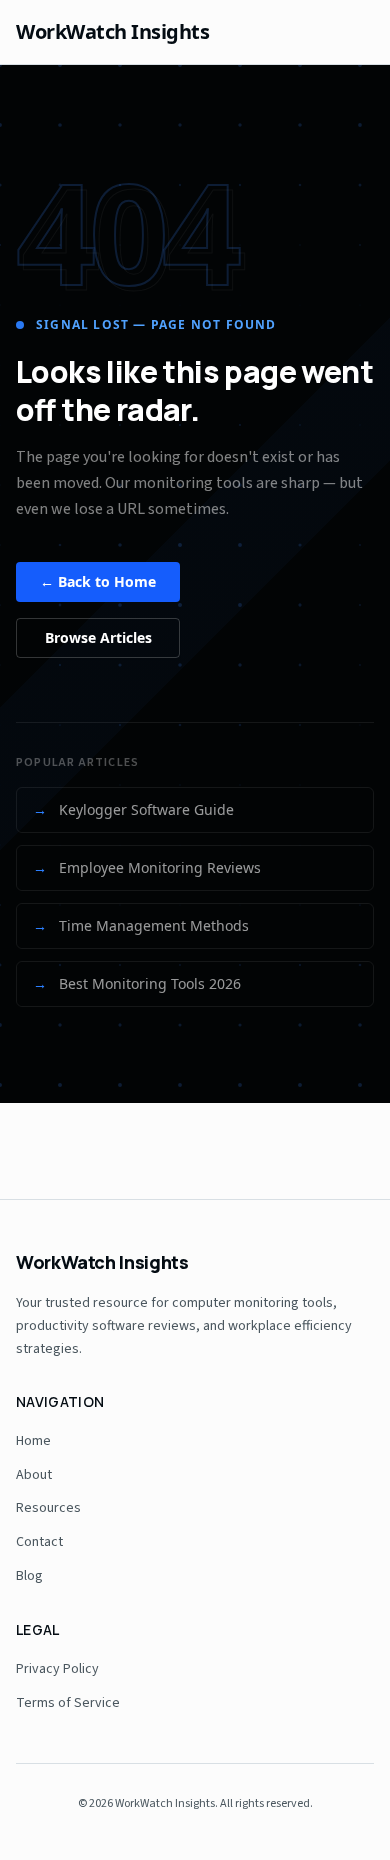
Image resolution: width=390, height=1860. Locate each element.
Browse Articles (98, 637)
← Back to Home (98, 581)
